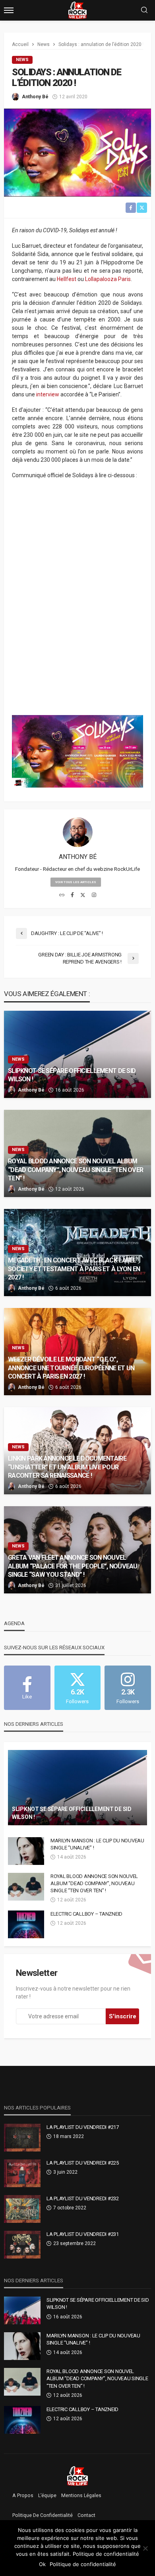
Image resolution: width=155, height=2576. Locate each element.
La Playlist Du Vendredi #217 (83, 2127)
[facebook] (72, 895)
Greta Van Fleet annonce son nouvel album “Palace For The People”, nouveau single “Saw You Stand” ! (73, 1566)
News (22, 60)
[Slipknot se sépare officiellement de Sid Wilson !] (77, 1054)
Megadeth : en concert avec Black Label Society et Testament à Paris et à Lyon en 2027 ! (74, 1269)
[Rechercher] (144, 11)
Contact (86, 2515)
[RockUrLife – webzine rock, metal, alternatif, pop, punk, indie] (78, 2476)
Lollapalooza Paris (108, 279)
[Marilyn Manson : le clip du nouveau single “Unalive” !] (26, 1851)
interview (48, 394)
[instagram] (94, 895)
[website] (62, 895)
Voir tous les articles (76, 882)
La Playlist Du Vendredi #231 (83, 2234)
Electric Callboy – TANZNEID (86, 1914)
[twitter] (83, 895)
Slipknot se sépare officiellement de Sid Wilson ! (72, 1075)
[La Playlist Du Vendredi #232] (22, 2209)
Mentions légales (81, 2496)
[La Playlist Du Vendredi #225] (22, 2173)
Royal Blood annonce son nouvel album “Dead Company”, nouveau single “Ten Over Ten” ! (76, 1169)
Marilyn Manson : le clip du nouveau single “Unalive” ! (97, 1844)
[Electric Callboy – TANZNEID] (26, 1924)
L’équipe (47, 2496)
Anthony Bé (35, 97)
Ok (42, 2564)
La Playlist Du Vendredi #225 (83, 2163)
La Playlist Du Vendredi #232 (83, 2198)
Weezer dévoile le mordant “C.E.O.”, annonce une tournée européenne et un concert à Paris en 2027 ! (71, 1368)
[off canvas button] (9, 10)
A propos (23, 2496)
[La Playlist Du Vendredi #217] (22, 2138)
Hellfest (67, 279)
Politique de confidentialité (43, 2515)
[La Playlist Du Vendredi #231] (22, 2245)
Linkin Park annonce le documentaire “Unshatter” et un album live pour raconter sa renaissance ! (67, 1467)
